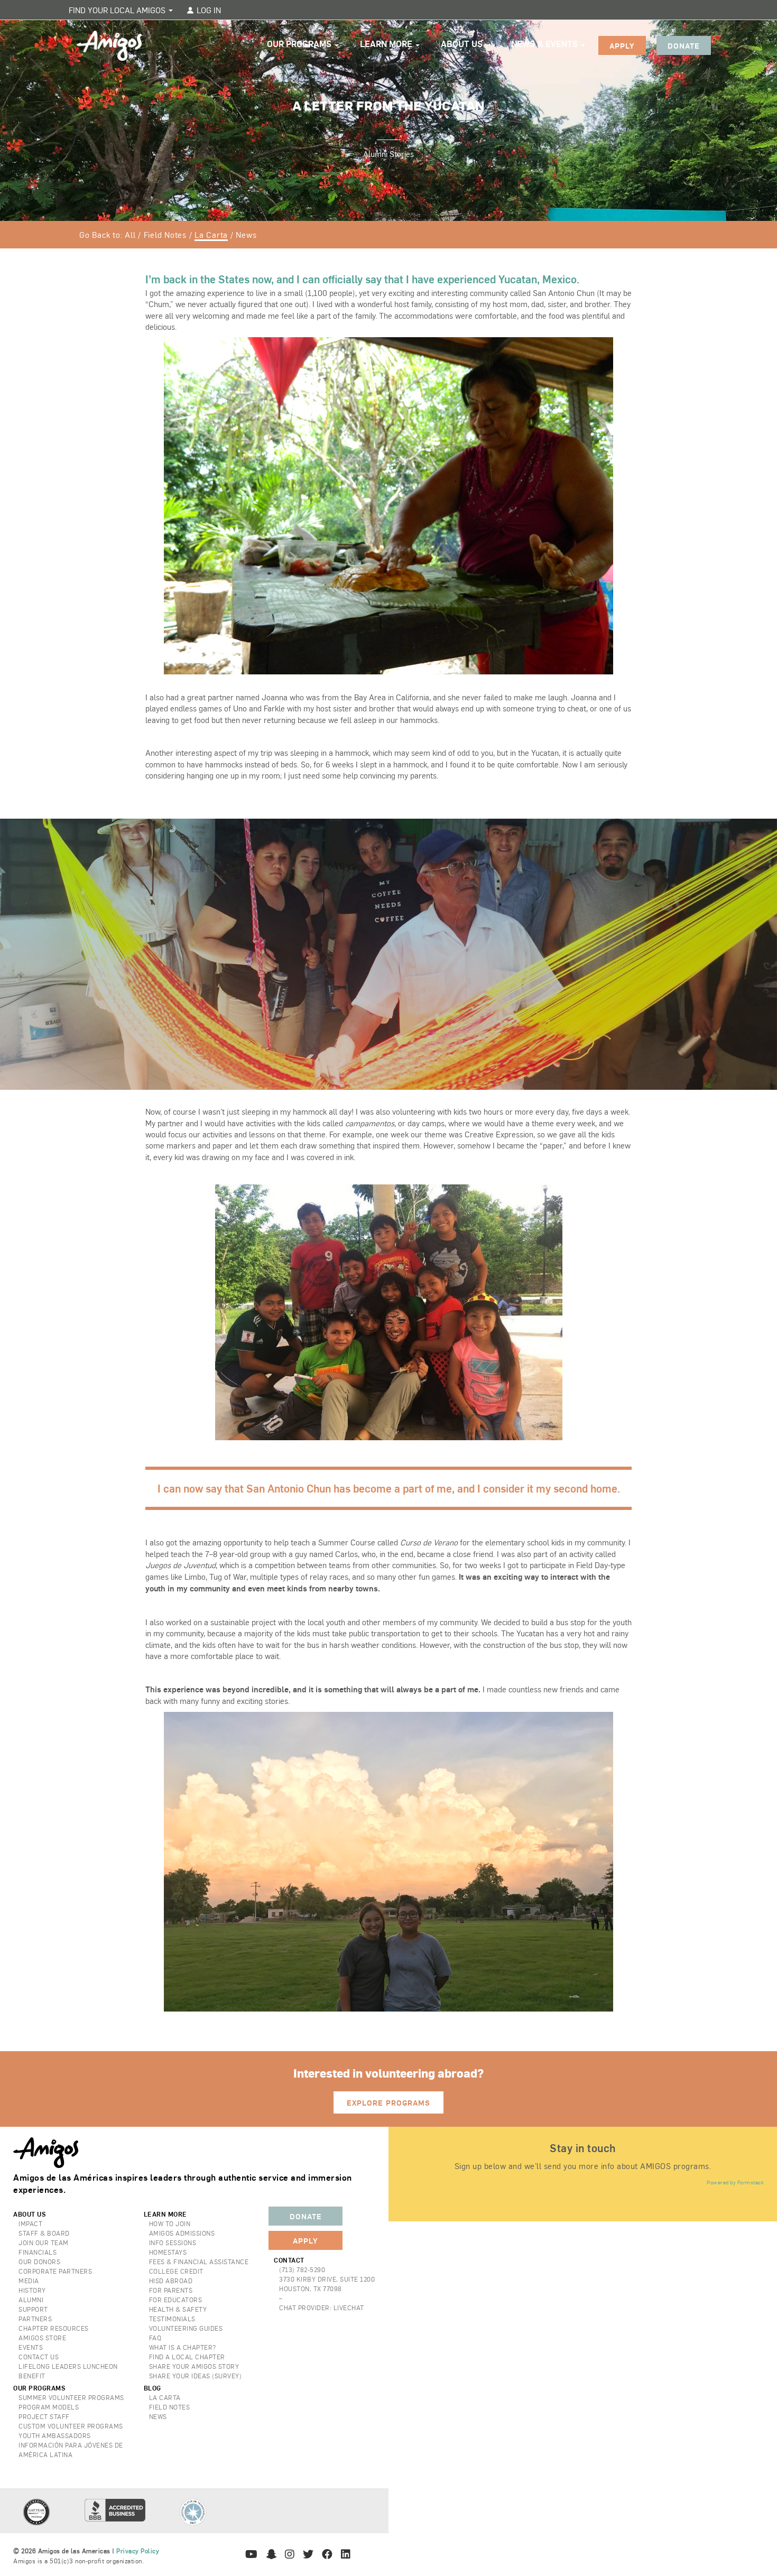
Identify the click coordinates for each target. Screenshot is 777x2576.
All (130, 234)
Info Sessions (173, 2243)
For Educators (176, 2300)
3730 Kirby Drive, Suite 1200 (327, 2279)
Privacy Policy (138, 2551)
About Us (463, 44)
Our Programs (300, 44)
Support (33, 2309)
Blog (152, 2388)
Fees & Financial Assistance (199, 2262)
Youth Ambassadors (55, 2435)
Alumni (31, 2300)
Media (29, 2281)
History (32, 2290)
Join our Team (44, 2243)
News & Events (545, 44)
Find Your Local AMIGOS (118, 10)
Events (31, 2347)
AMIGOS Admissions (182, 2233)
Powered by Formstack (735, 2182)
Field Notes (165, 234)
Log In (208, 10)
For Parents (171, 2290)
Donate (684, 45)
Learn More (387, 44)
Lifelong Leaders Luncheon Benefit (68, 2371)
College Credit (176, 2271)
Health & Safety (178, 2309)
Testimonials (172, 2319)
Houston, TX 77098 (311, 2288)
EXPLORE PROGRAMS (388, 2102)
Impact (30, 2223)
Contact (289, 2260)
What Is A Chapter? (183, 2347)
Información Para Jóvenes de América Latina (71, 2450)
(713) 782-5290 (302, 2269)
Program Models (49, 2407)
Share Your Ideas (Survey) (196, 2376)
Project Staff (44, 2416)
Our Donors (39, 2262)
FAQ (155, 2338)
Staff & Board (44, 2233)
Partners (35, 2319)
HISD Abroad (171, 2281)
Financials (38, 2252)
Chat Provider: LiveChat (322, 2308)
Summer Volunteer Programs (71, 2397)
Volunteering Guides (186, 2328)
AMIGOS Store (42, 2338)
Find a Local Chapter (187, 2357)
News (246, 234)
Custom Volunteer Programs (71, 2426)
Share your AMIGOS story (194, 2366)
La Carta (211, 234)
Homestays (168, 2252)
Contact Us (39, 2357)
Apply (622, 45)
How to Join (170, 2223)
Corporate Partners (55, 2271)
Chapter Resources (54, 2328)
